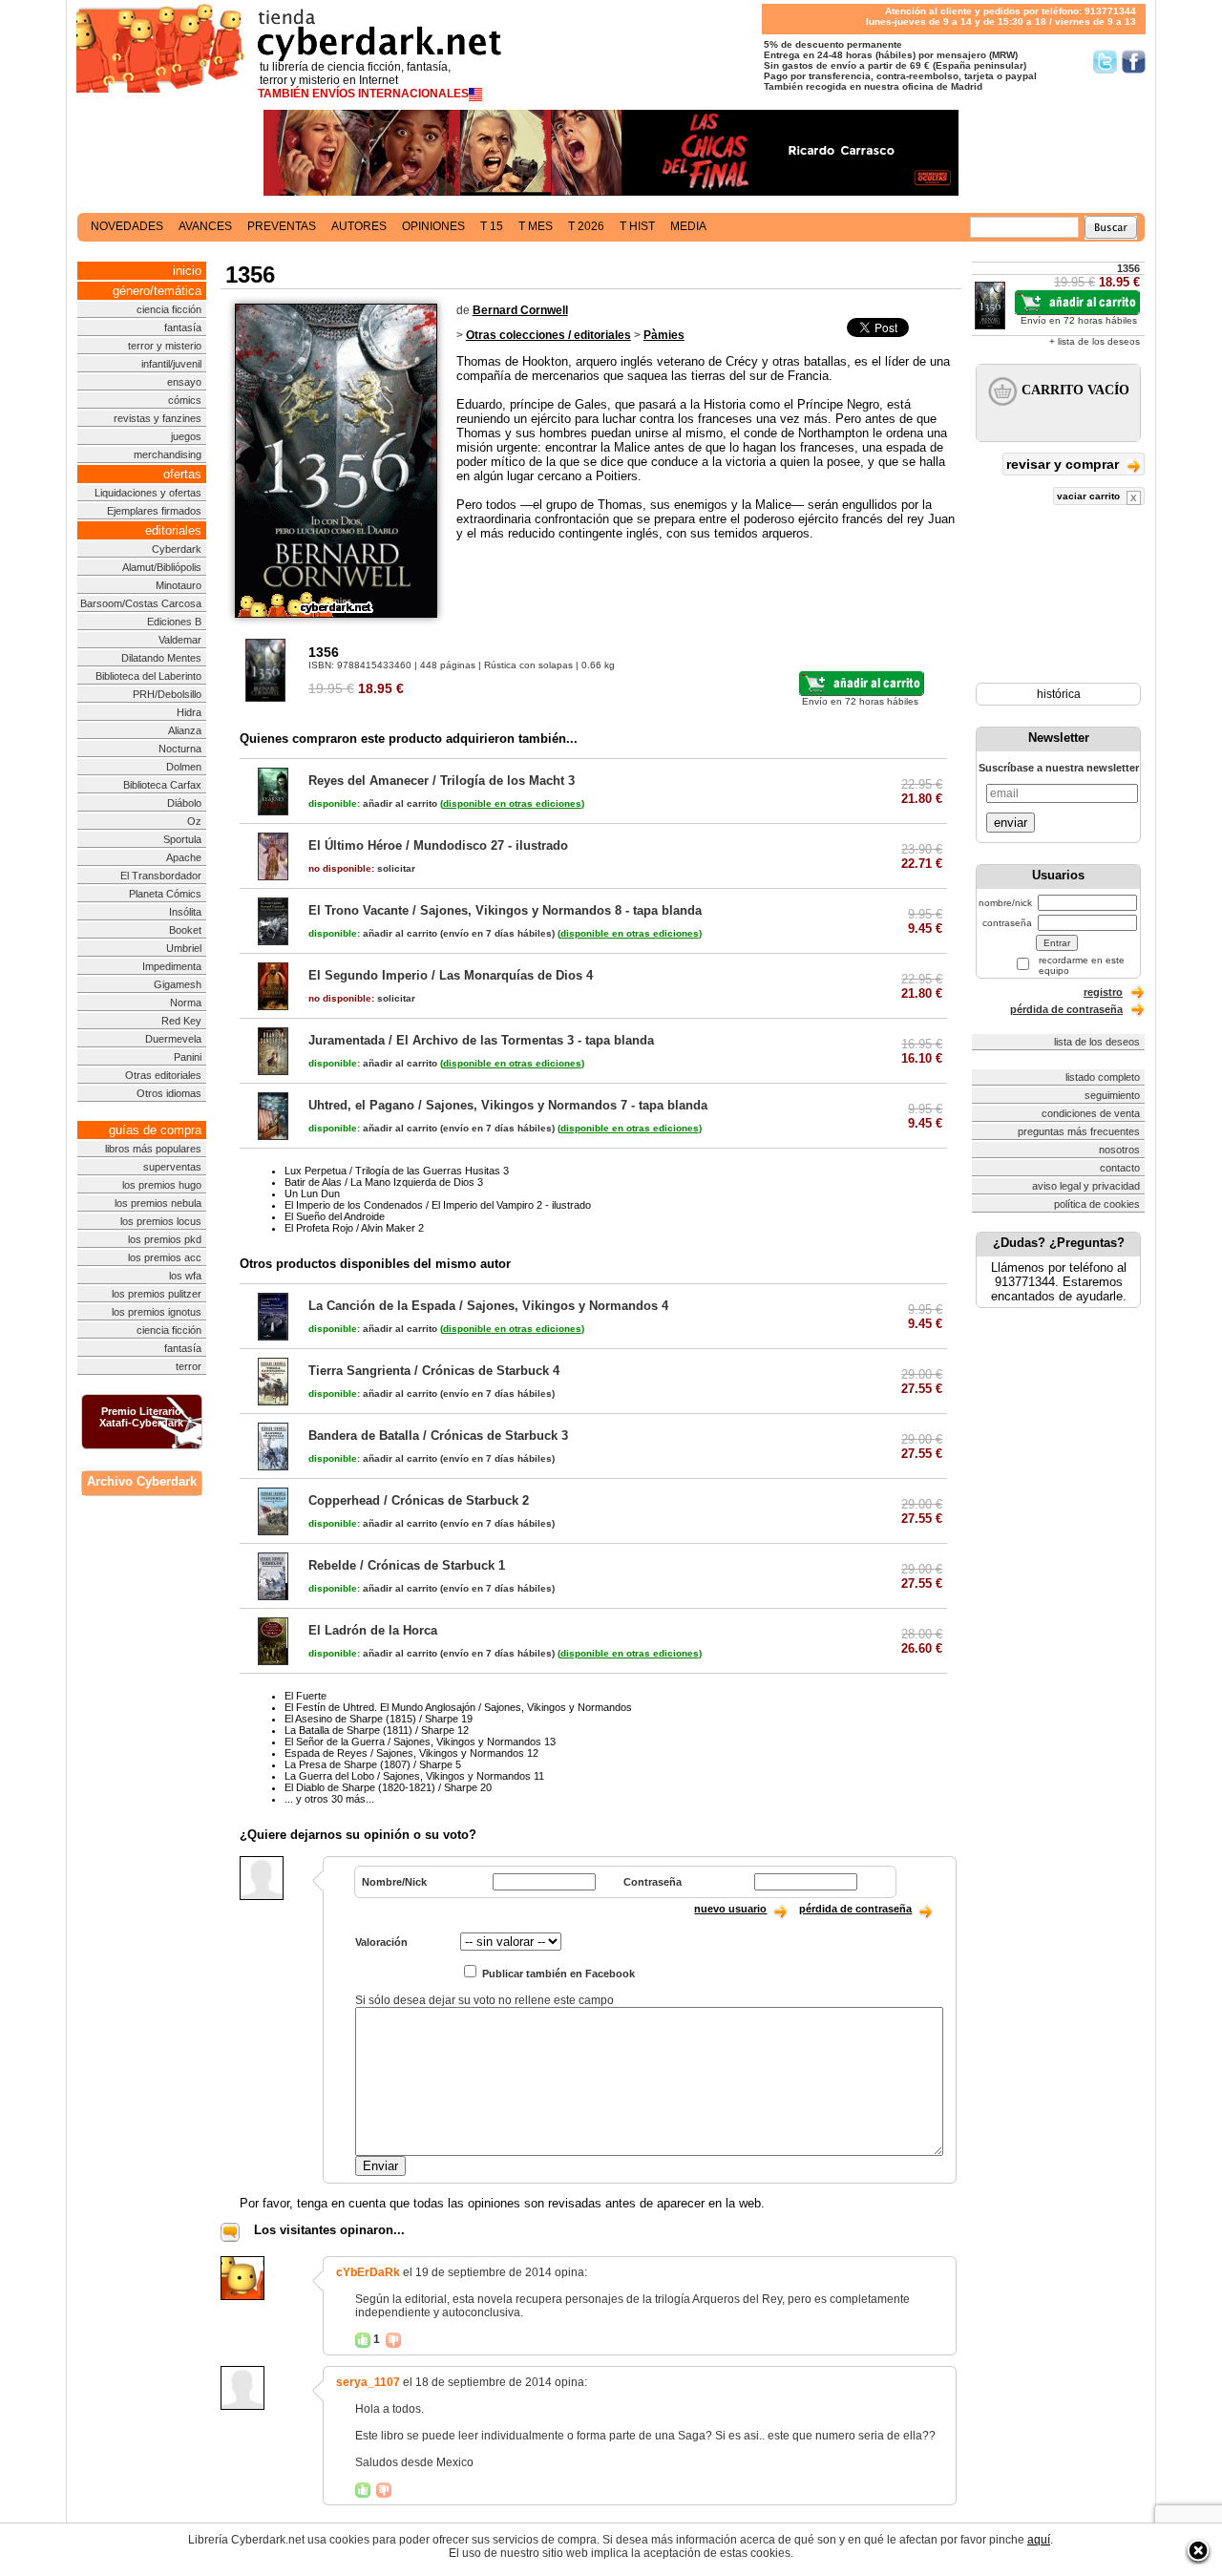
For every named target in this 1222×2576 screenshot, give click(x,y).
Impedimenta (172, 966)
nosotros (1119, 1150)
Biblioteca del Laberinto (148, 676)
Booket (185, 930)
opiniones (433, 226)
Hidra (189, 712)
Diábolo (184, 803)
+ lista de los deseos (1095, 341)
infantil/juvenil (171, 364)
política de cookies (1097, 1204)
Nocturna (180, 749)
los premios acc (165, 1257)
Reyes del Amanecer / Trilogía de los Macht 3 (442, 781)
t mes (536, 226)
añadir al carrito (373, 803)
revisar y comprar (1064, 464)
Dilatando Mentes (161, 658)
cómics (185, 400)
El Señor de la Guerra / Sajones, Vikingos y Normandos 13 (420, 1742)
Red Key (181, 1021)
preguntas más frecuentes (1079, 1131)
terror (189, 1366)
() (512, 803)
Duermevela (173, 1039)
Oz (194, 821)
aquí (1039, 2540)
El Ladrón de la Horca (373, 1630)
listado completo (1103, 1077)
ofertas (182, 474)
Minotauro (179, 585)
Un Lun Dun (312, 1193)
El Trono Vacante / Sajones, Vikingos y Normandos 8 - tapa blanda (505, 910)
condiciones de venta (1091, 1113)
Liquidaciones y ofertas (148, 493)
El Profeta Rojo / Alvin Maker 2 (354, 1228)
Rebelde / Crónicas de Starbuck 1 (407, 1565)
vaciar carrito (1090, 496)
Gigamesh (178, 984)
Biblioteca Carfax (162, 785)
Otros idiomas (169, 1093)
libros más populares (153, 1149)
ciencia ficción (169, 309)
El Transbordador (161, 876)
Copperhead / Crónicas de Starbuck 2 (419, 1500)
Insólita (185, 912)
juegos (186, 436)
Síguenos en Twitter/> (1105, 62)
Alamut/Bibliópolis (162, 567)
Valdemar (180, 640)
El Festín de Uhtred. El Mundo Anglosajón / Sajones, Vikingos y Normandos (458, 1707)
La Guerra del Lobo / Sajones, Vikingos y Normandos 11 (414, 1776)
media (688, 226)
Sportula (182, 839)
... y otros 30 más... (329, 1799)
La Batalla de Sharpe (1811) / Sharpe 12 (377, 1730)
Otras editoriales (163, 1075)
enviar (1011, 823)
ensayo (184, 382)
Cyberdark (177, 549)
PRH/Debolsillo (167, 694)
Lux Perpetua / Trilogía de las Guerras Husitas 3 (397, 1171)
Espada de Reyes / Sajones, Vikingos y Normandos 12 (411, 1753)
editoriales (173, 530)
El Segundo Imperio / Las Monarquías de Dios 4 (451, 975)
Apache (184, 857)
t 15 (492, 226)
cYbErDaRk (368, 2272)
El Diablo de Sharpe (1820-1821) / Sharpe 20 (388, 1787)
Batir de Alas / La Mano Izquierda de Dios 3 (384, 1182)
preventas (282, 226)
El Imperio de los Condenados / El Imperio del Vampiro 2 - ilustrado (438, 1205)
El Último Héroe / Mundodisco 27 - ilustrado (438, 845)
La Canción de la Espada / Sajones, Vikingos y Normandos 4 (488, 1306)
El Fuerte (305, 1696)
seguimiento (1112, 1095)
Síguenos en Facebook (1134, 62)
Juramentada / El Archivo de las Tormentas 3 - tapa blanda (481, 1040)
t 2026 (586, 226)
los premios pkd (165, 1239)
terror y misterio (165, 346)
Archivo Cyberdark (142, 1481)
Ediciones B (174, 622)
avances (205, 226)
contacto (1120, 1168)
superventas (172, 1167)
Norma (186, 1003)
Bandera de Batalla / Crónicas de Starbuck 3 (438, 1436)
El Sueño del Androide (335, 1216)
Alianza (185, 730)
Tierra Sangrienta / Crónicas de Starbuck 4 (434, 1371)
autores (359, 226)
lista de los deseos (1097, 1042)
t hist (637, 226)
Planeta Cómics (165, 894)
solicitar (362, 868)
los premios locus (161, 1221)
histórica (1059, 694)
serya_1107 (368, 2382)
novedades (127, 226)
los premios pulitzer (157, 1294)
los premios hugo (162, 1185)
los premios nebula (158, 1203)
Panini (188, 1057)
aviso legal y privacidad (1086, 1186)
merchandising (168, 454)
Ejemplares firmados (154, 511)
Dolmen (184, 767)
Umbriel (184, 948)
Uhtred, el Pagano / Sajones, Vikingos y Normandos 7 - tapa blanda (508, 1105)
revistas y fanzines (158, 418)
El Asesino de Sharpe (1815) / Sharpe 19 (379, 1719)
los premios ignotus (157, 1312)
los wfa (185, 1276)
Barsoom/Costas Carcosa (141, 603)
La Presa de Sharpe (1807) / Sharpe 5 (373, 1764)
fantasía (183, 327)
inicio (187, 271)
